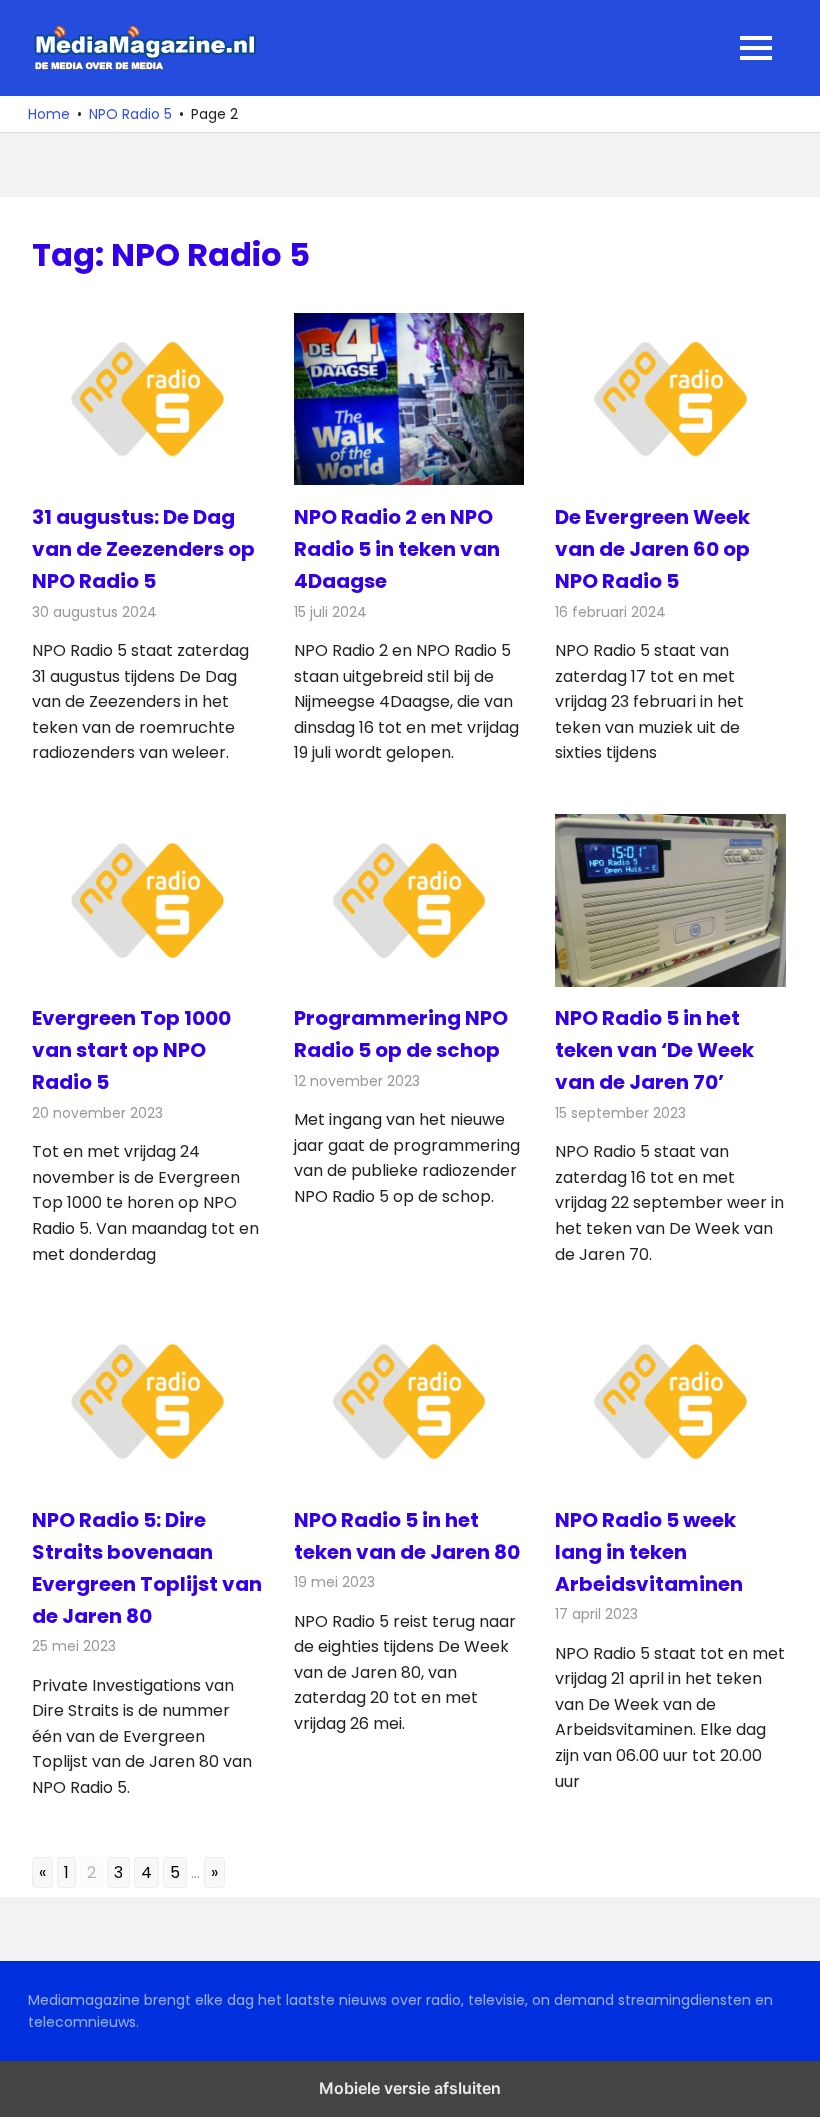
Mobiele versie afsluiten (410, 2088)
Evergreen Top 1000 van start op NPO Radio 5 (131, 1050)
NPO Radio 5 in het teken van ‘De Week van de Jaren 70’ (654, 1050)
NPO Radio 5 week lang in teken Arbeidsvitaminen (649, 1552)
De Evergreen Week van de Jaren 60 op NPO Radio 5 (652, 549)
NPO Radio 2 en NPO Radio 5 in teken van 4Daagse (397, 549)
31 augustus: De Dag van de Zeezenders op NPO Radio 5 (143, 549)
